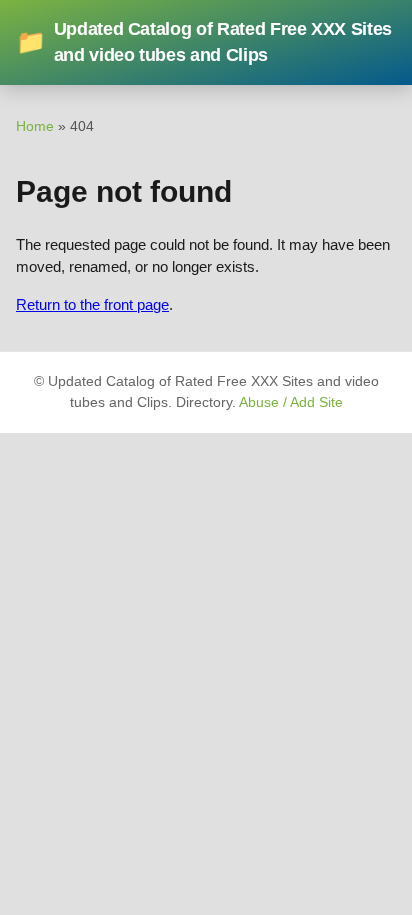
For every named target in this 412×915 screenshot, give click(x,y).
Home (35, 126)
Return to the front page (92, 304)
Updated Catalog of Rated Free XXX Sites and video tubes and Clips (204, 42)
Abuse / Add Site (291, 402)
